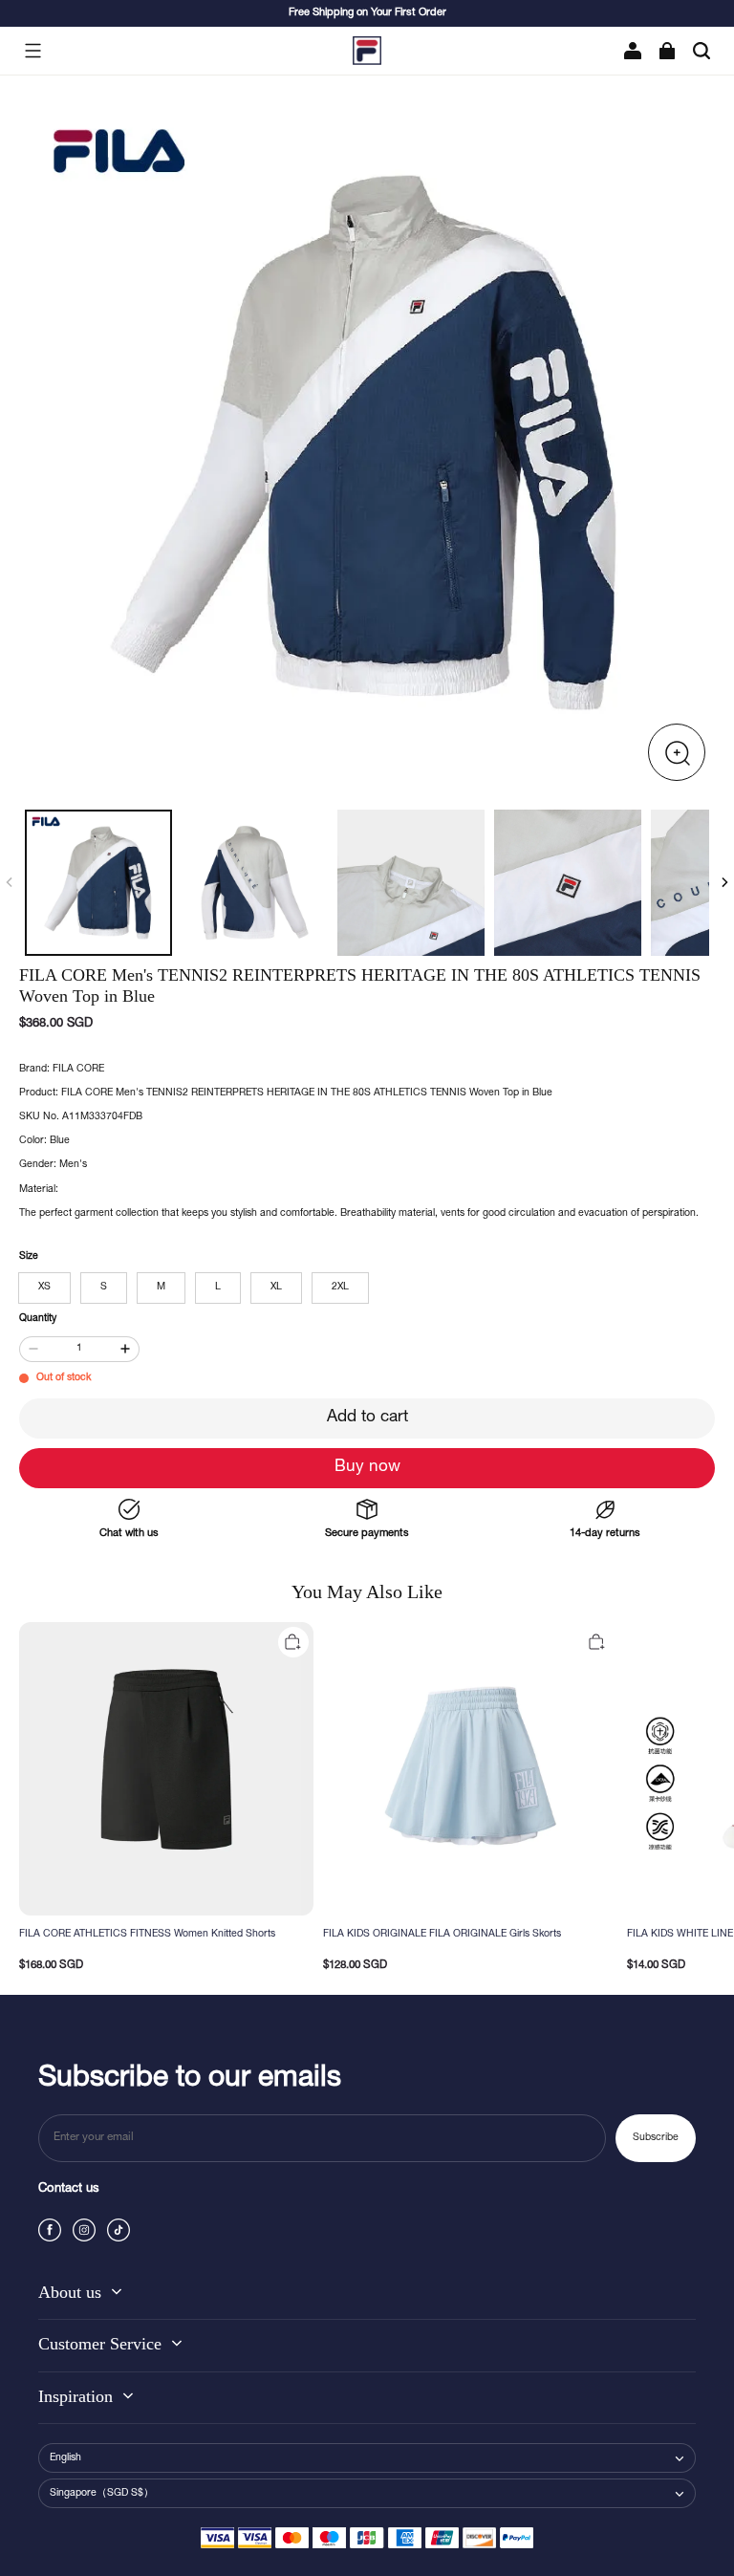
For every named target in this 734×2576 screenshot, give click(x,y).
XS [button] (44, 1288)
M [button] (161, 1288)
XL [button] (276, 1288)
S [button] (104, 1288)
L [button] (218, 1288)
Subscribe (656, 2138)
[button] (32, 51)
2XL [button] (340, 1288)
